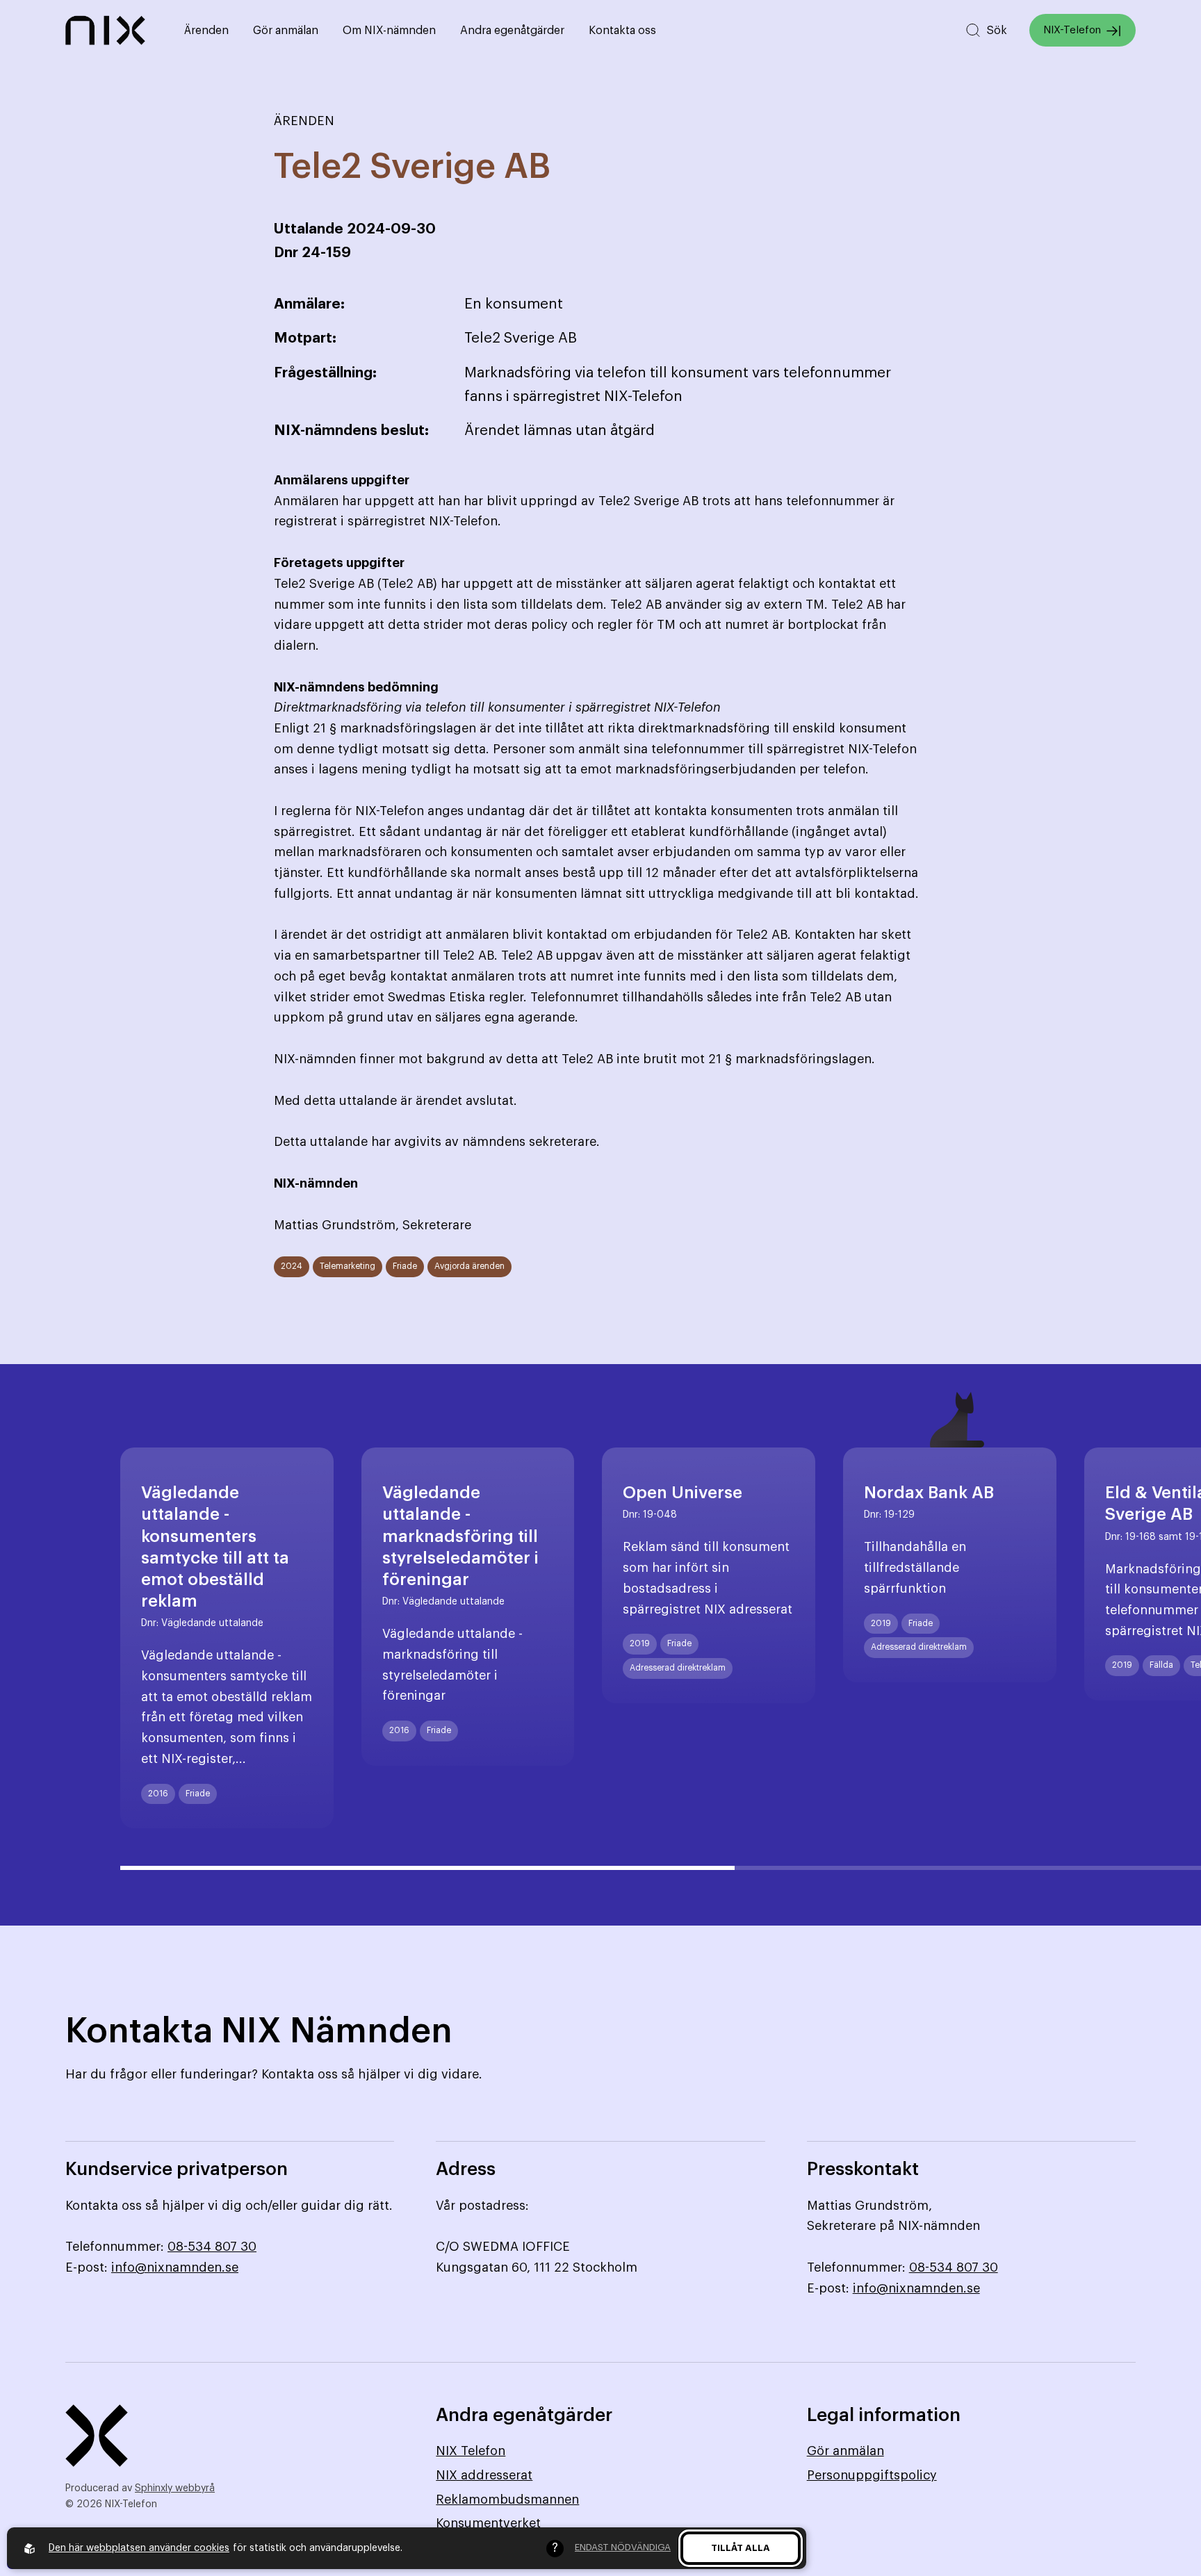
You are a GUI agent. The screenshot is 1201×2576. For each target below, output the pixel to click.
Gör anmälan (286, 31)
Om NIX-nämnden (389, 31)
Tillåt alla (741, 2548)
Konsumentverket (488, 2523)
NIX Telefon (471, 2451)
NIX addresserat (484, 2475)
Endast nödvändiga (623, 2547)
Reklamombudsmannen (507, 2500)
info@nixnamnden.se (175, 2267)
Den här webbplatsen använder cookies (139, 2548)
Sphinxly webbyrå (175, 2488)
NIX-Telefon (1072, 30)
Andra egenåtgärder (512, 31)
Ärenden (206, 31)
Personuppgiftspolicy (872, 2475)
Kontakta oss (622, 31)
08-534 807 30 (212, 2247)
